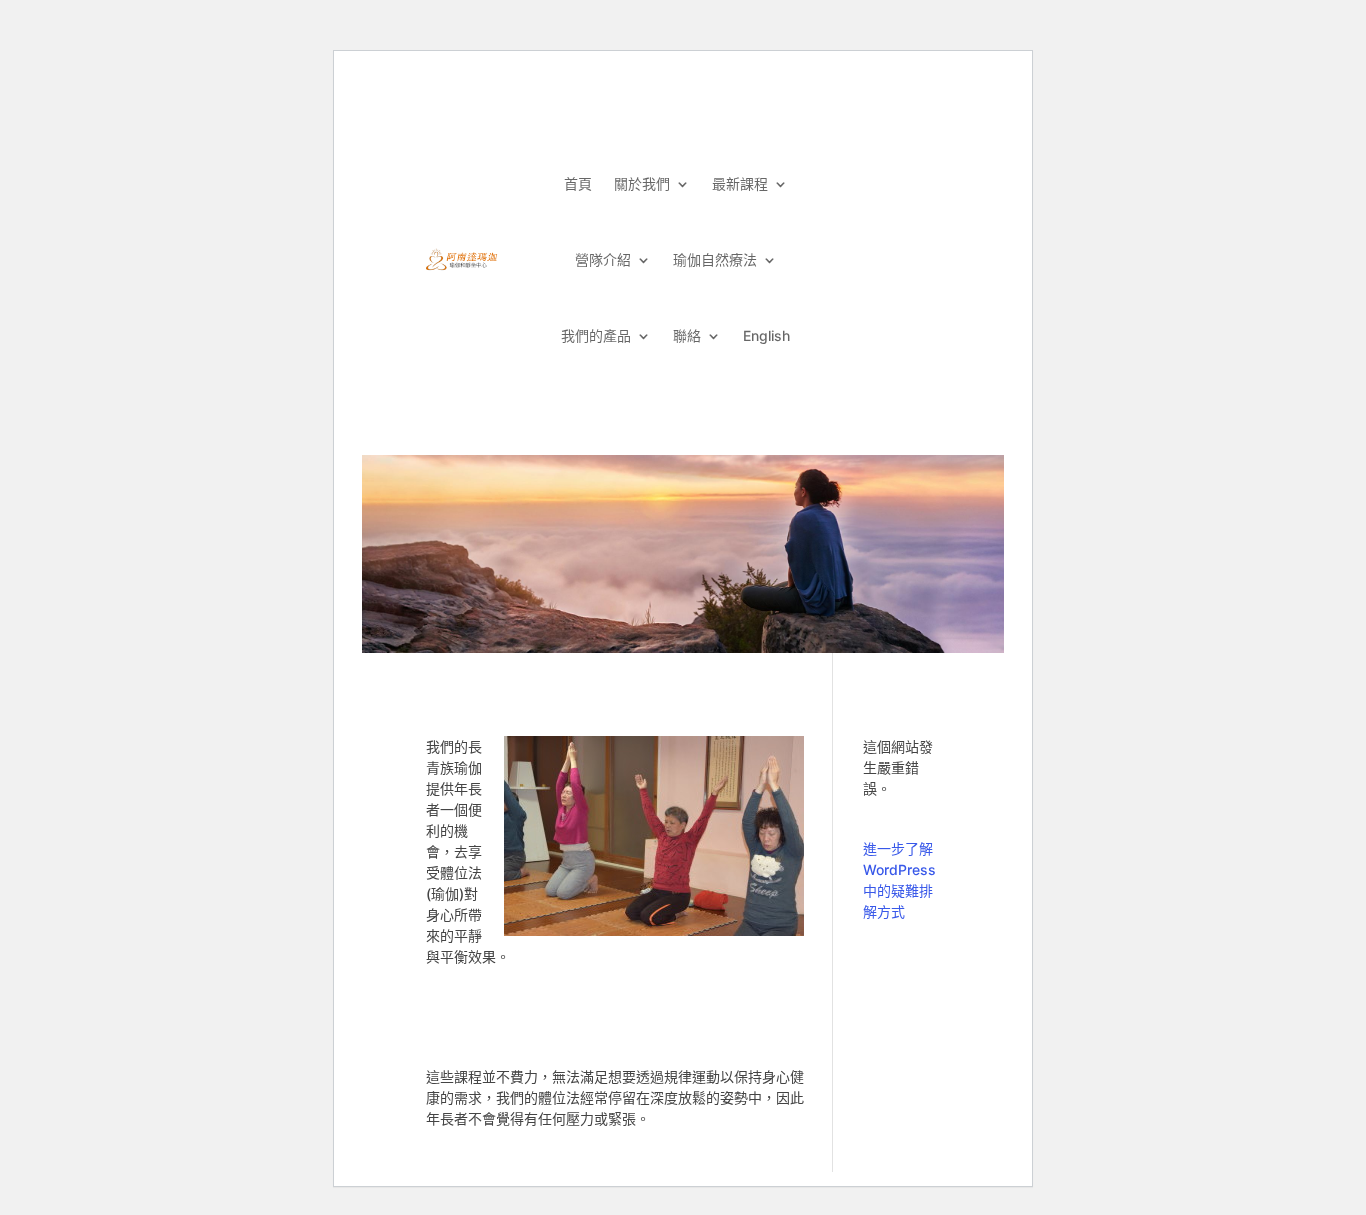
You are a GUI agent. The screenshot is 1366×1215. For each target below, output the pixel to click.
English (766, 335)
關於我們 (642, 183)
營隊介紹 (603, 259)
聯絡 (687, 335)
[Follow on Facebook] (865, 162)
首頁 (578, 183)
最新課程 (740, 183)
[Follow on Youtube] (907, 162)
